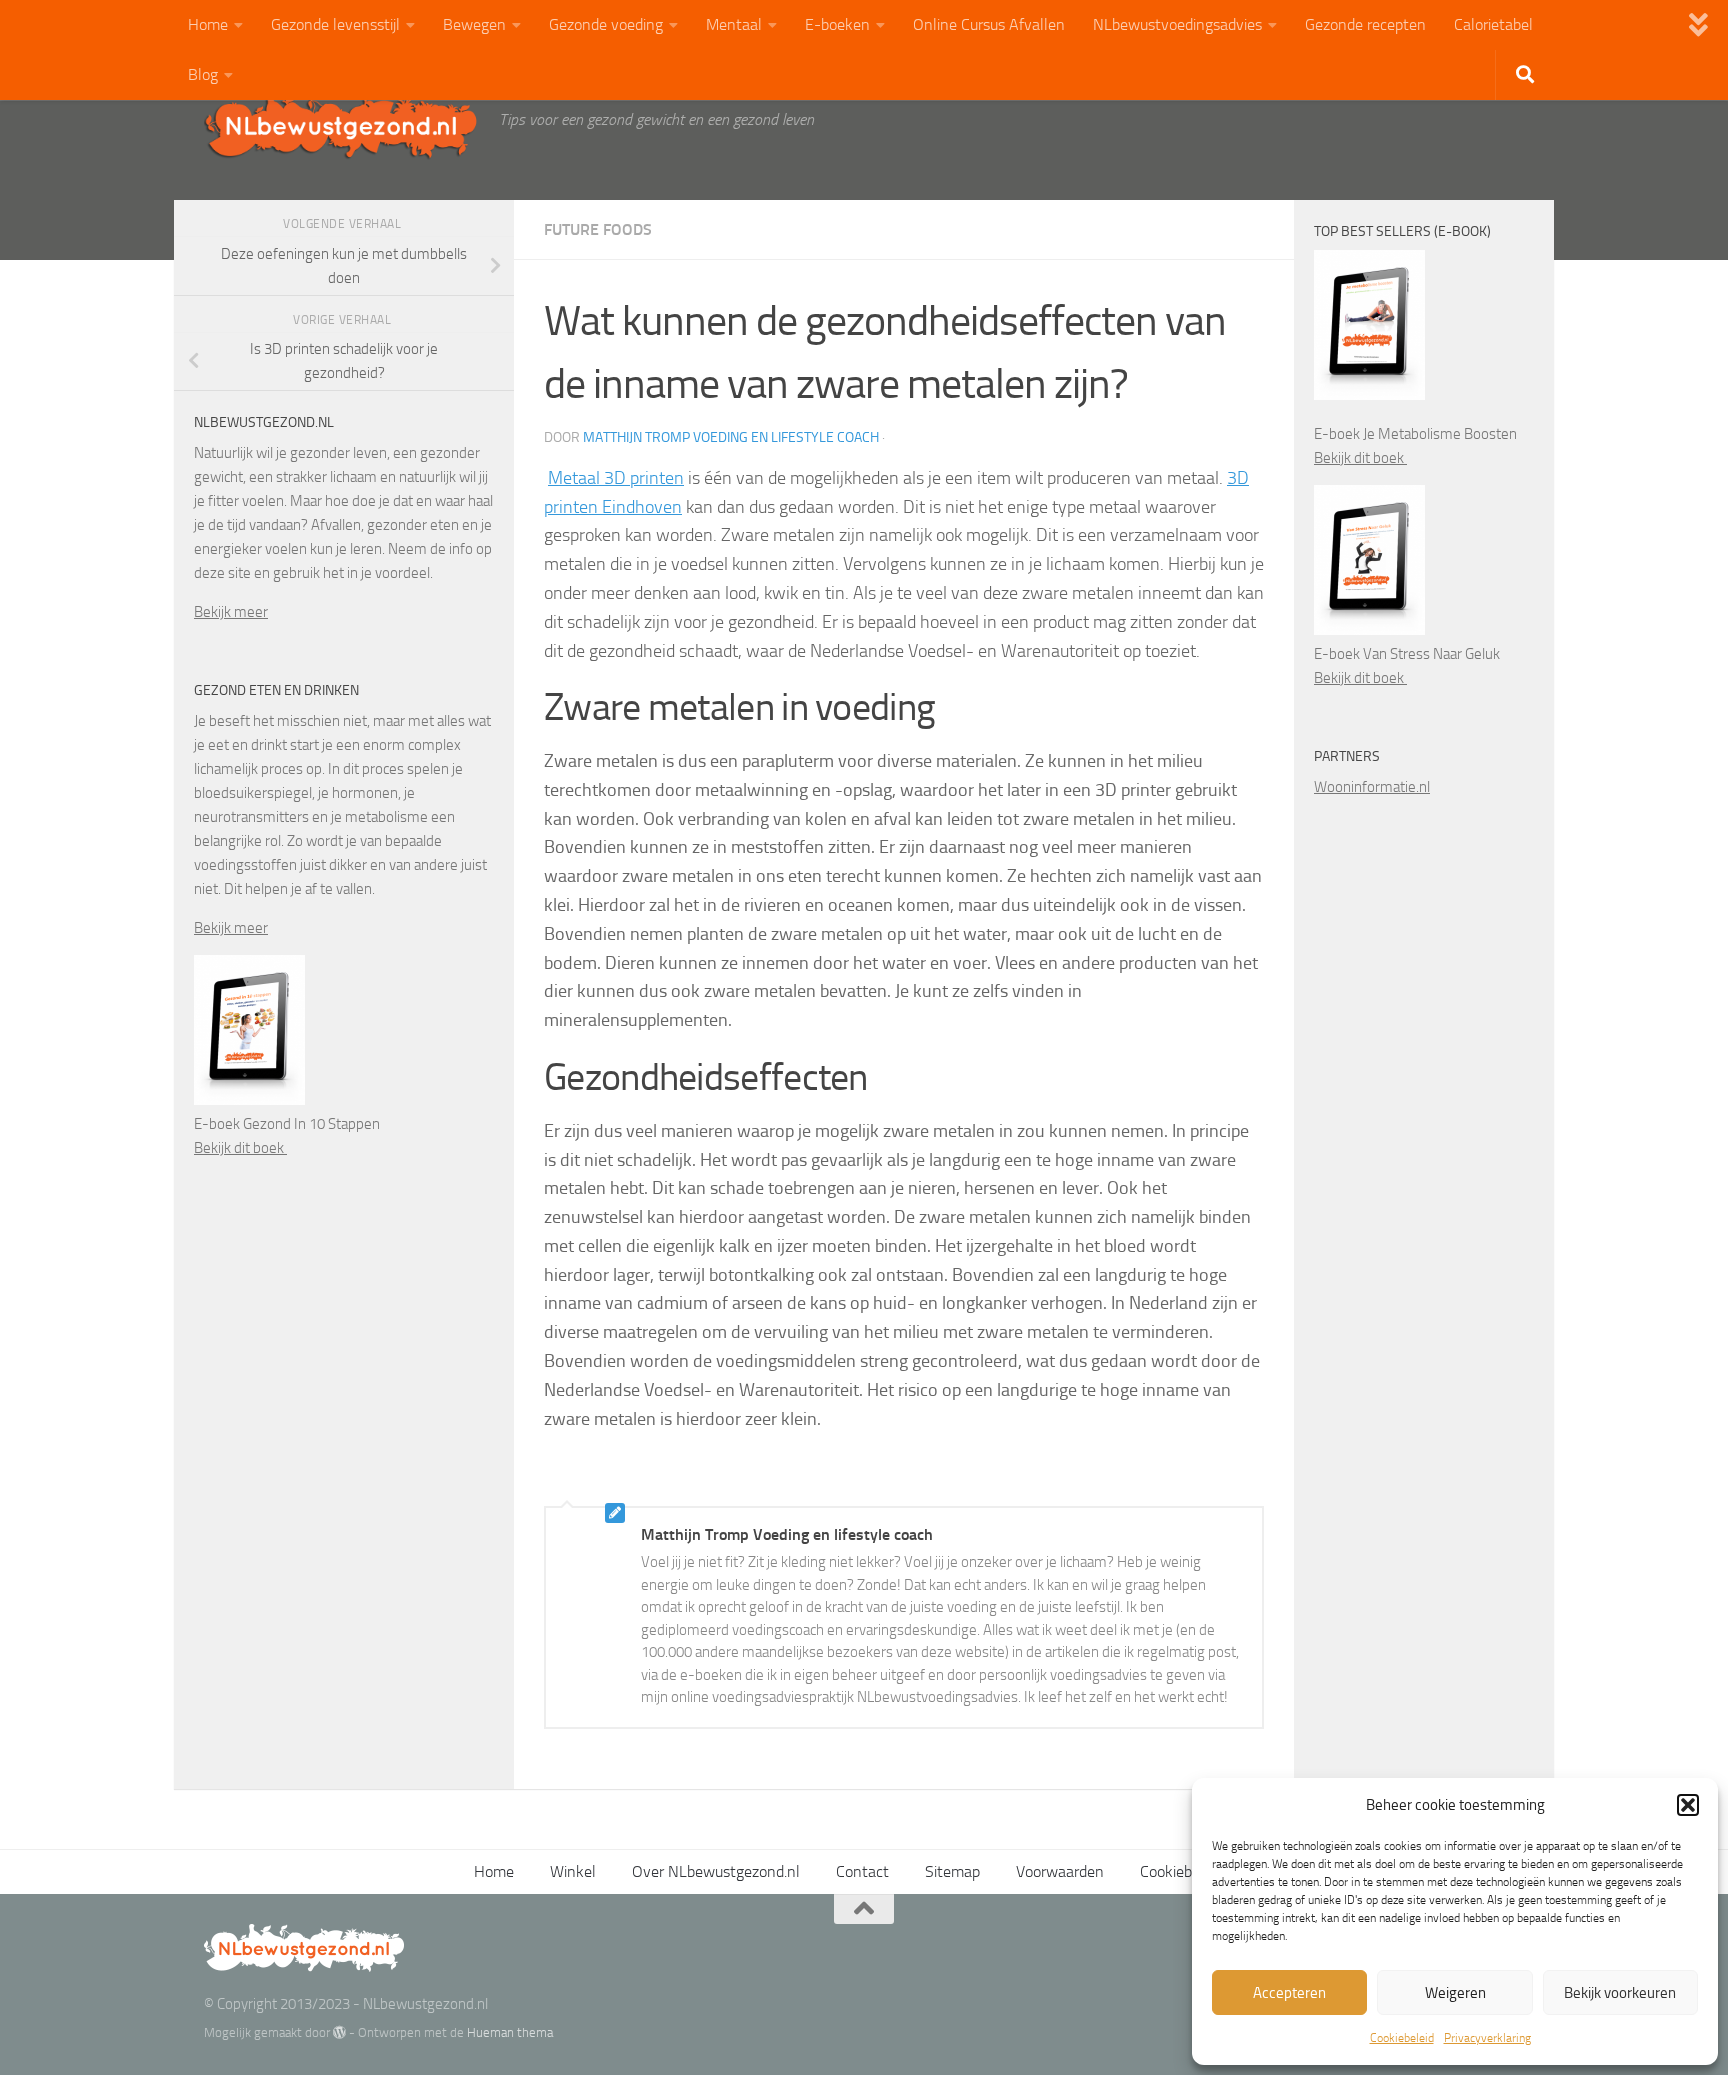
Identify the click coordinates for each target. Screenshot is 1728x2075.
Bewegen (474, 24)
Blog (203, 74)
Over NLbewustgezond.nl (716, 1871)
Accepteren (1289, 1993)
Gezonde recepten (1365, 24)
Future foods (598, 229)
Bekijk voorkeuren (1620, 1993)
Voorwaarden (1060, 1871)
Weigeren (1455, 1993)
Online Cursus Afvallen (989, 24)
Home (208, 24)
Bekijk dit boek (240, 1148)
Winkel (573, 1871)
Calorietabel (1493, 24)
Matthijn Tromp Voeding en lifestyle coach (731, 437)
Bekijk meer (231, 612)
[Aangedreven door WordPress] (339, 2032)
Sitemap (952, 1871)
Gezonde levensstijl (335, 24)
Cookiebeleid (1402, 2038)
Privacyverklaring (1487, 2038)
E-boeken (837, 24)
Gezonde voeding (606, 24)
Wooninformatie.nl (1372, 787)
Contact (862, 1871)
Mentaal (734, 24)
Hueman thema (510, 2032)
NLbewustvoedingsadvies (1177, 24)
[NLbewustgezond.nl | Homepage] (341, 125)
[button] (1688, 1805)
